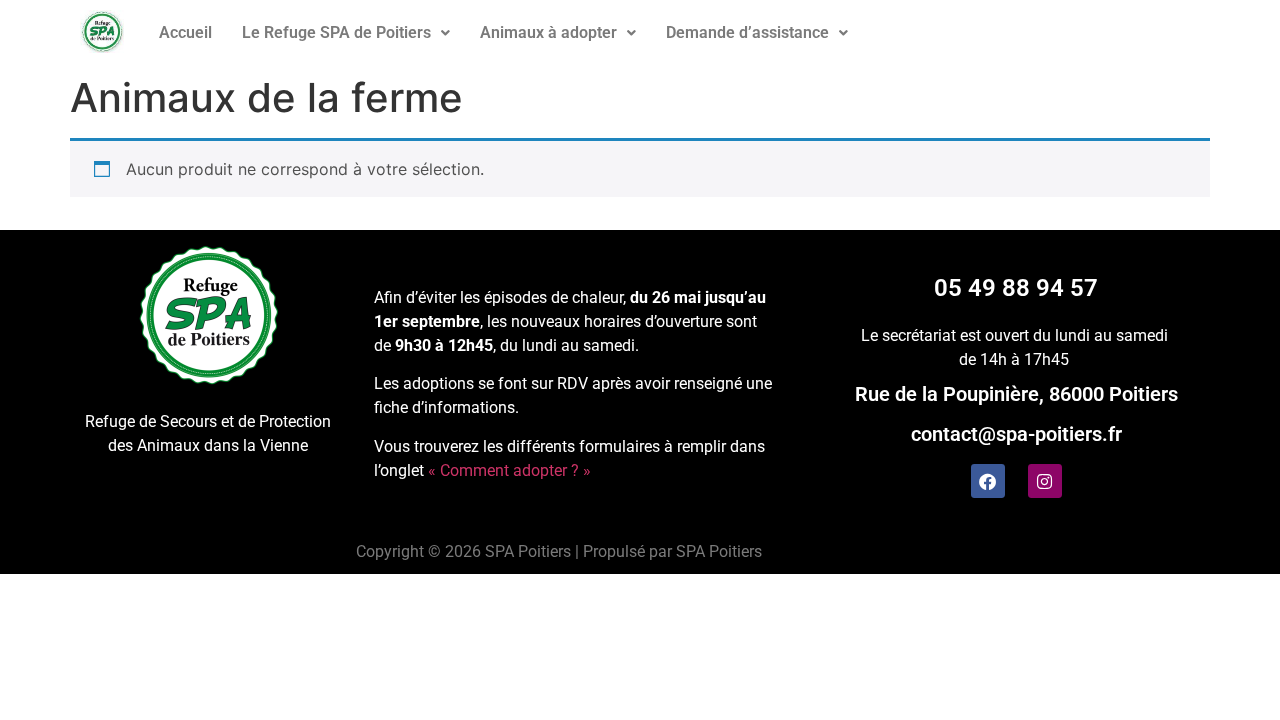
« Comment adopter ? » (509, 470)
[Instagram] (1045, 481)
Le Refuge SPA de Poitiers (336, 32)
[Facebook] (988, 481)
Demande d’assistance (747, 32)
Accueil (185, 32)
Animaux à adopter (548, 32)
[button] (346, 33)
